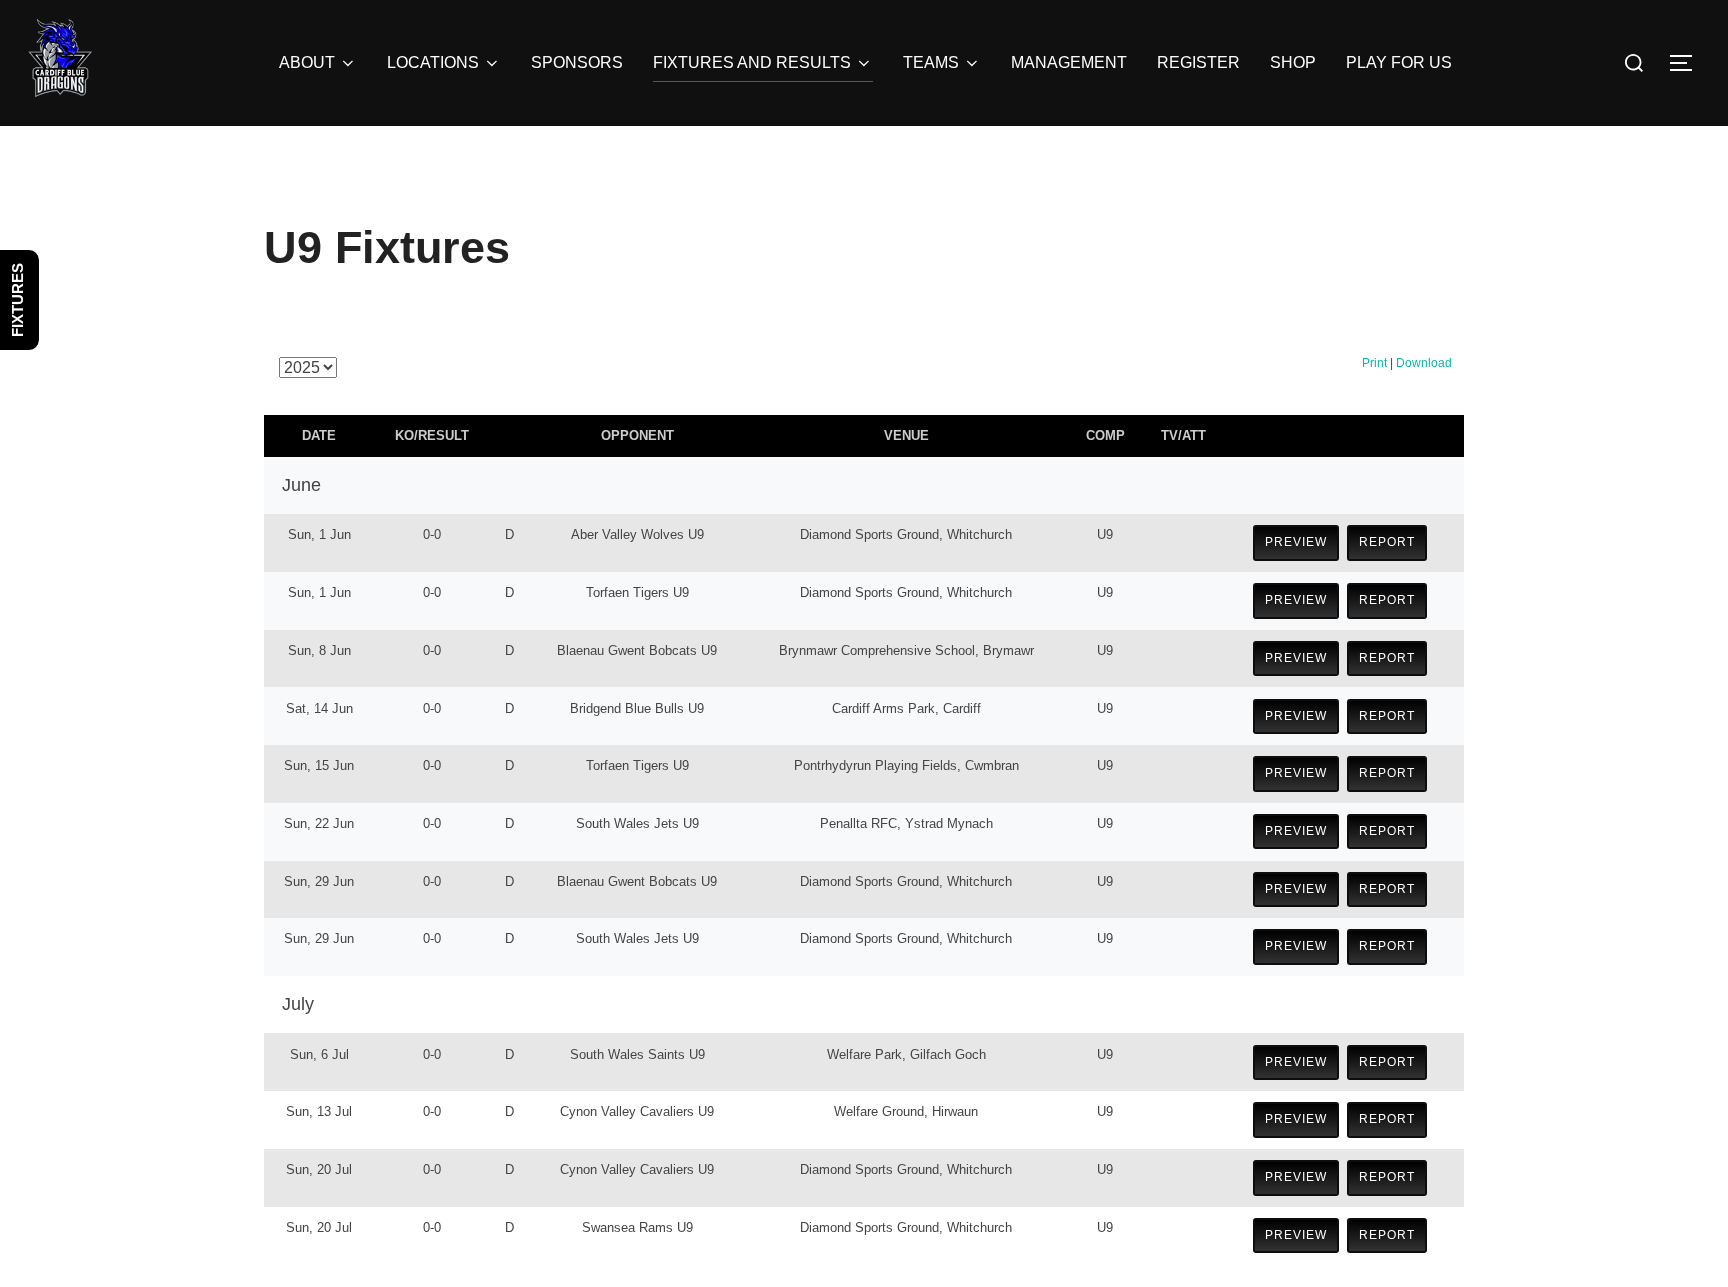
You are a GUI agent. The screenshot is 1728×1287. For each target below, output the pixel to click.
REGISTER (1198, 62)
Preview (1296, 542)
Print (1374, 363)
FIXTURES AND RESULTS (752, 62)
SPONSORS (577, 62)
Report (1387, 542)
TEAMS (931, 62)
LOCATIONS (433, 62)
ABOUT (307, 62)
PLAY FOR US (1399, 62)
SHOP (1293, 62)
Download (1424, 363)
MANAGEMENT (1069, 62)
